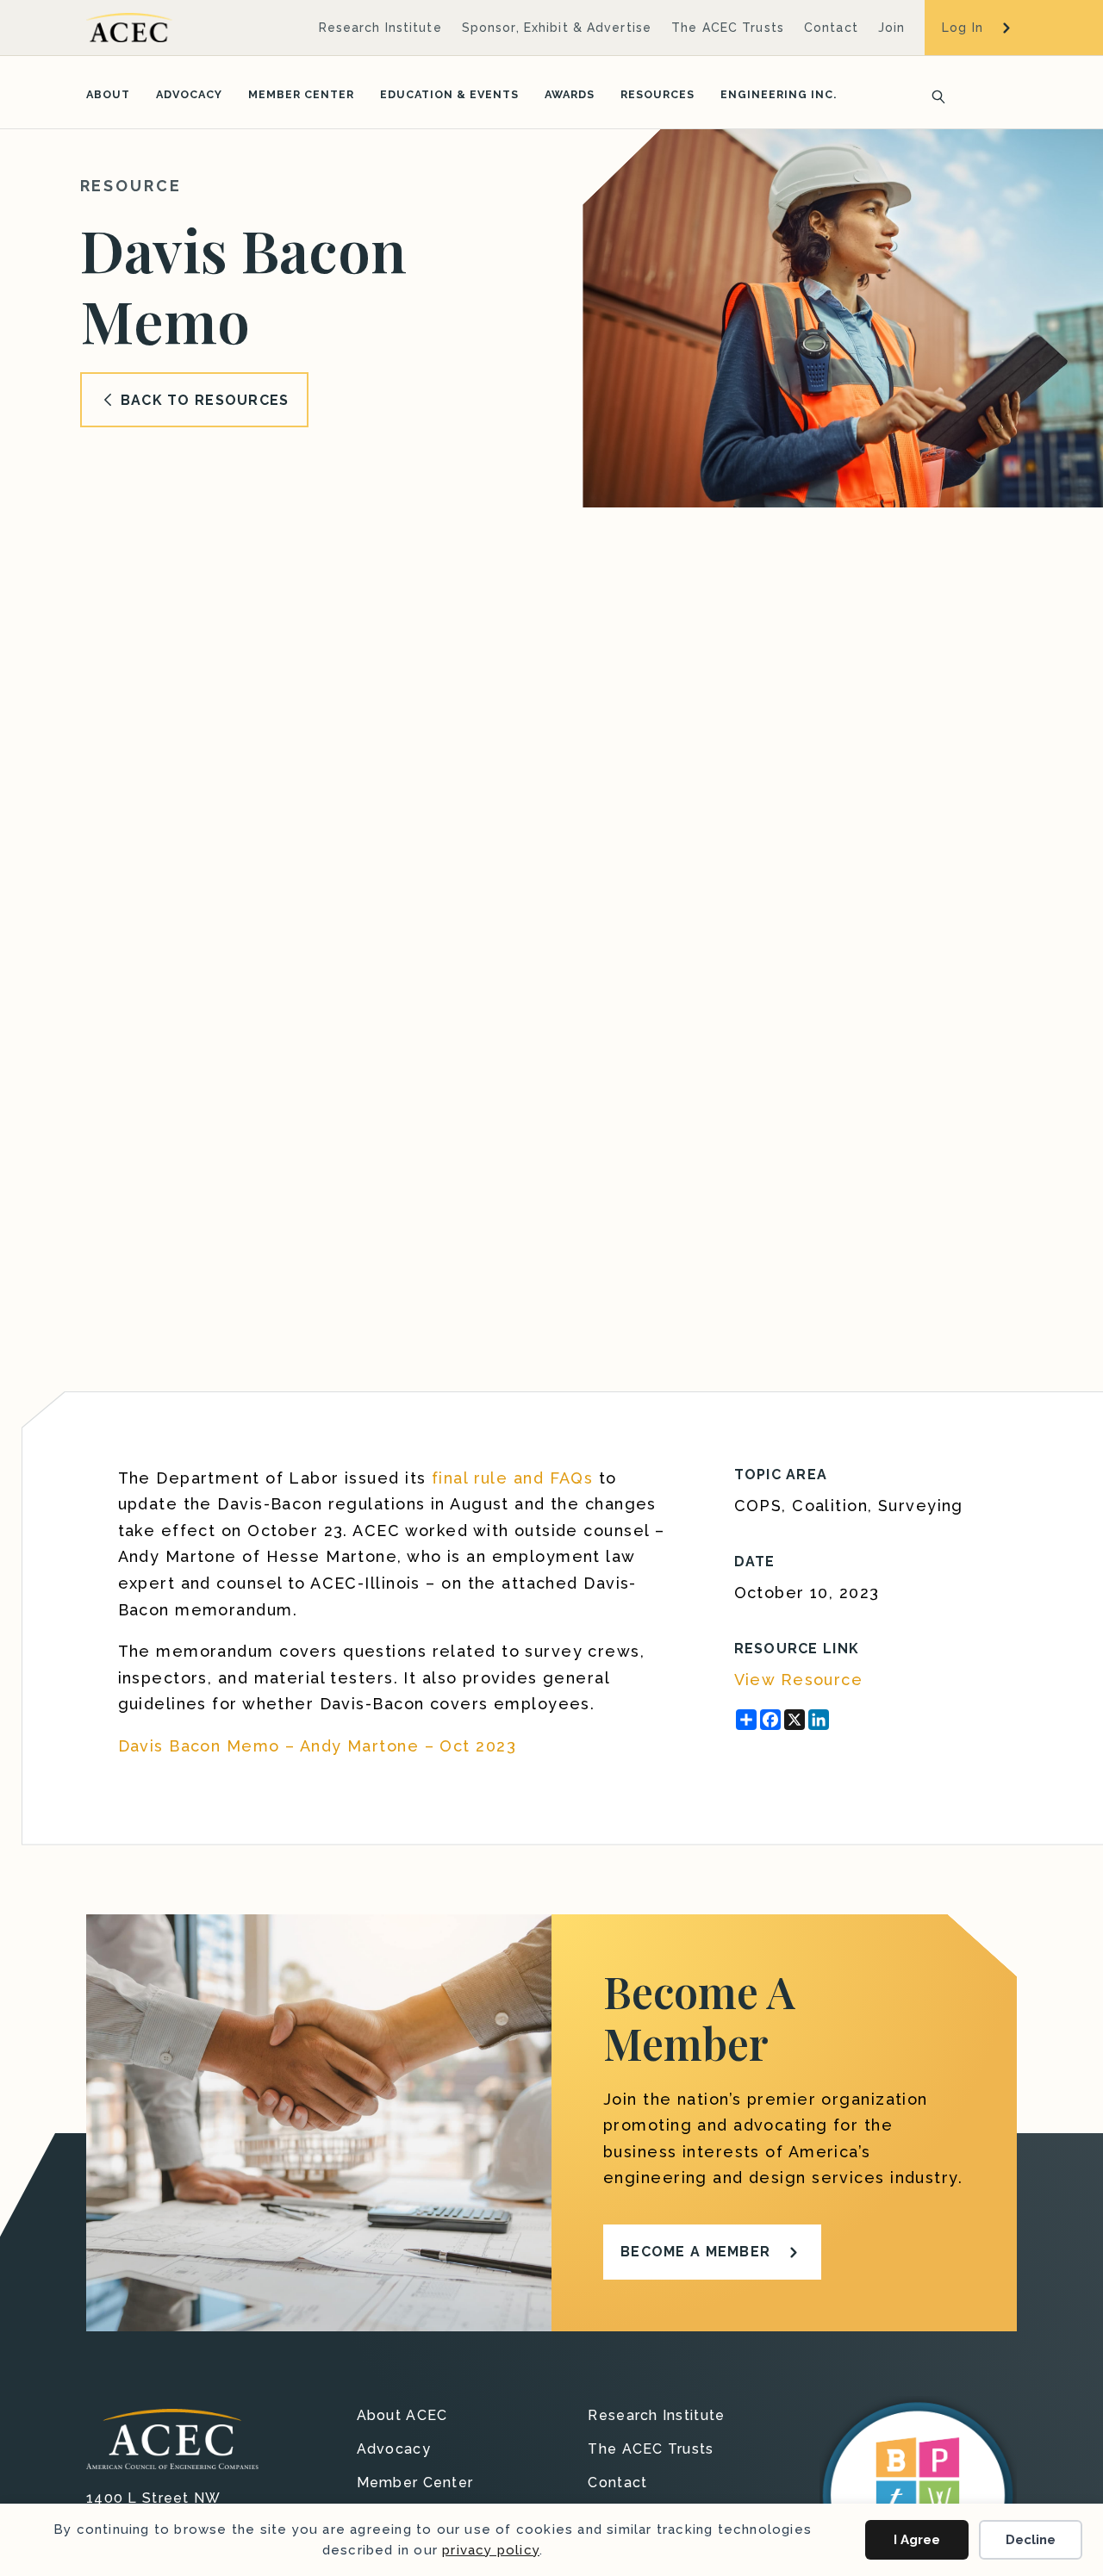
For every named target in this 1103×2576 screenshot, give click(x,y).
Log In (963, 28)
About (108, 94)
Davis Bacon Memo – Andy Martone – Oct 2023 (317, 1746)
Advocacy (189, 94)
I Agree (917, 2540)
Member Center (301, 94)
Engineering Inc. (779, 94)
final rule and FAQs (512, 1478)
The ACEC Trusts (728, 28)
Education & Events (449, 94)
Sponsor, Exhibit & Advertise (557, 28)
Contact (831, 28)
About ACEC (402, 2416)
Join (891, 28)
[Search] (933, 95)
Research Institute (380, 28)
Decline (1031, 2540)
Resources (657, 94)
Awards (570, 94)
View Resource (799, 1680)
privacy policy (491, 2550)
